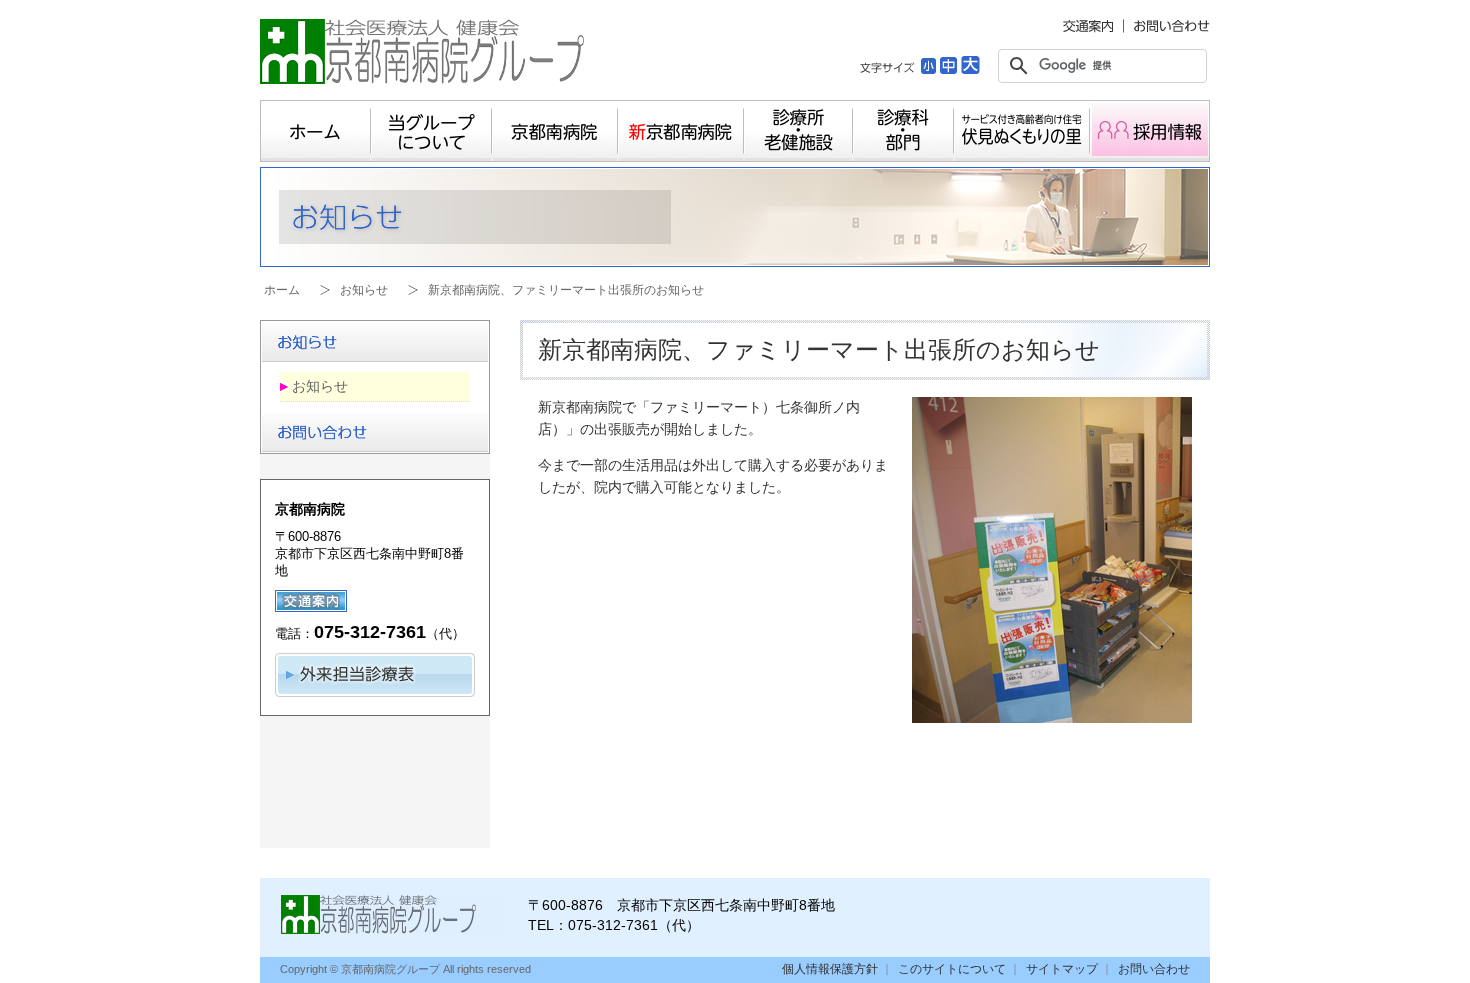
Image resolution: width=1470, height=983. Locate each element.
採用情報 (1150, 131)
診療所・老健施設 (798, 131)
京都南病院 (555, 131)
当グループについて (431, 131)
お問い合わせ (1154, 969)
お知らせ (364, 290)
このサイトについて (952, 969)
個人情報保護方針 (830, 969)
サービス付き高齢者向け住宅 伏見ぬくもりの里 (1022, 131)
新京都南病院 (681, 131)
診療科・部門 (903, 131)
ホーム (315, 131)
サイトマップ (1062, 969)
